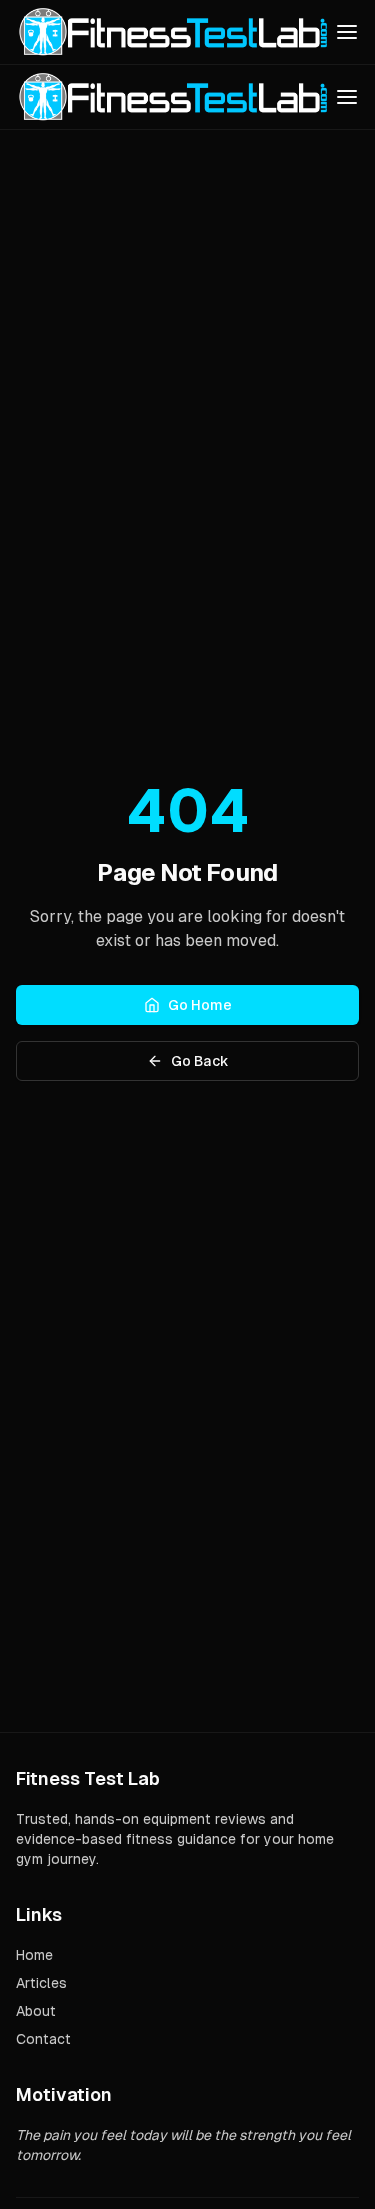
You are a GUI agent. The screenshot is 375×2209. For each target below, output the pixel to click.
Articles (41, 1983)
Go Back (200, 1061)
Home (34, 1955)
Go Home (200, 1005)
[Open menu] (347, 32)
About (36, 2011)
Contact (43, 2039)
